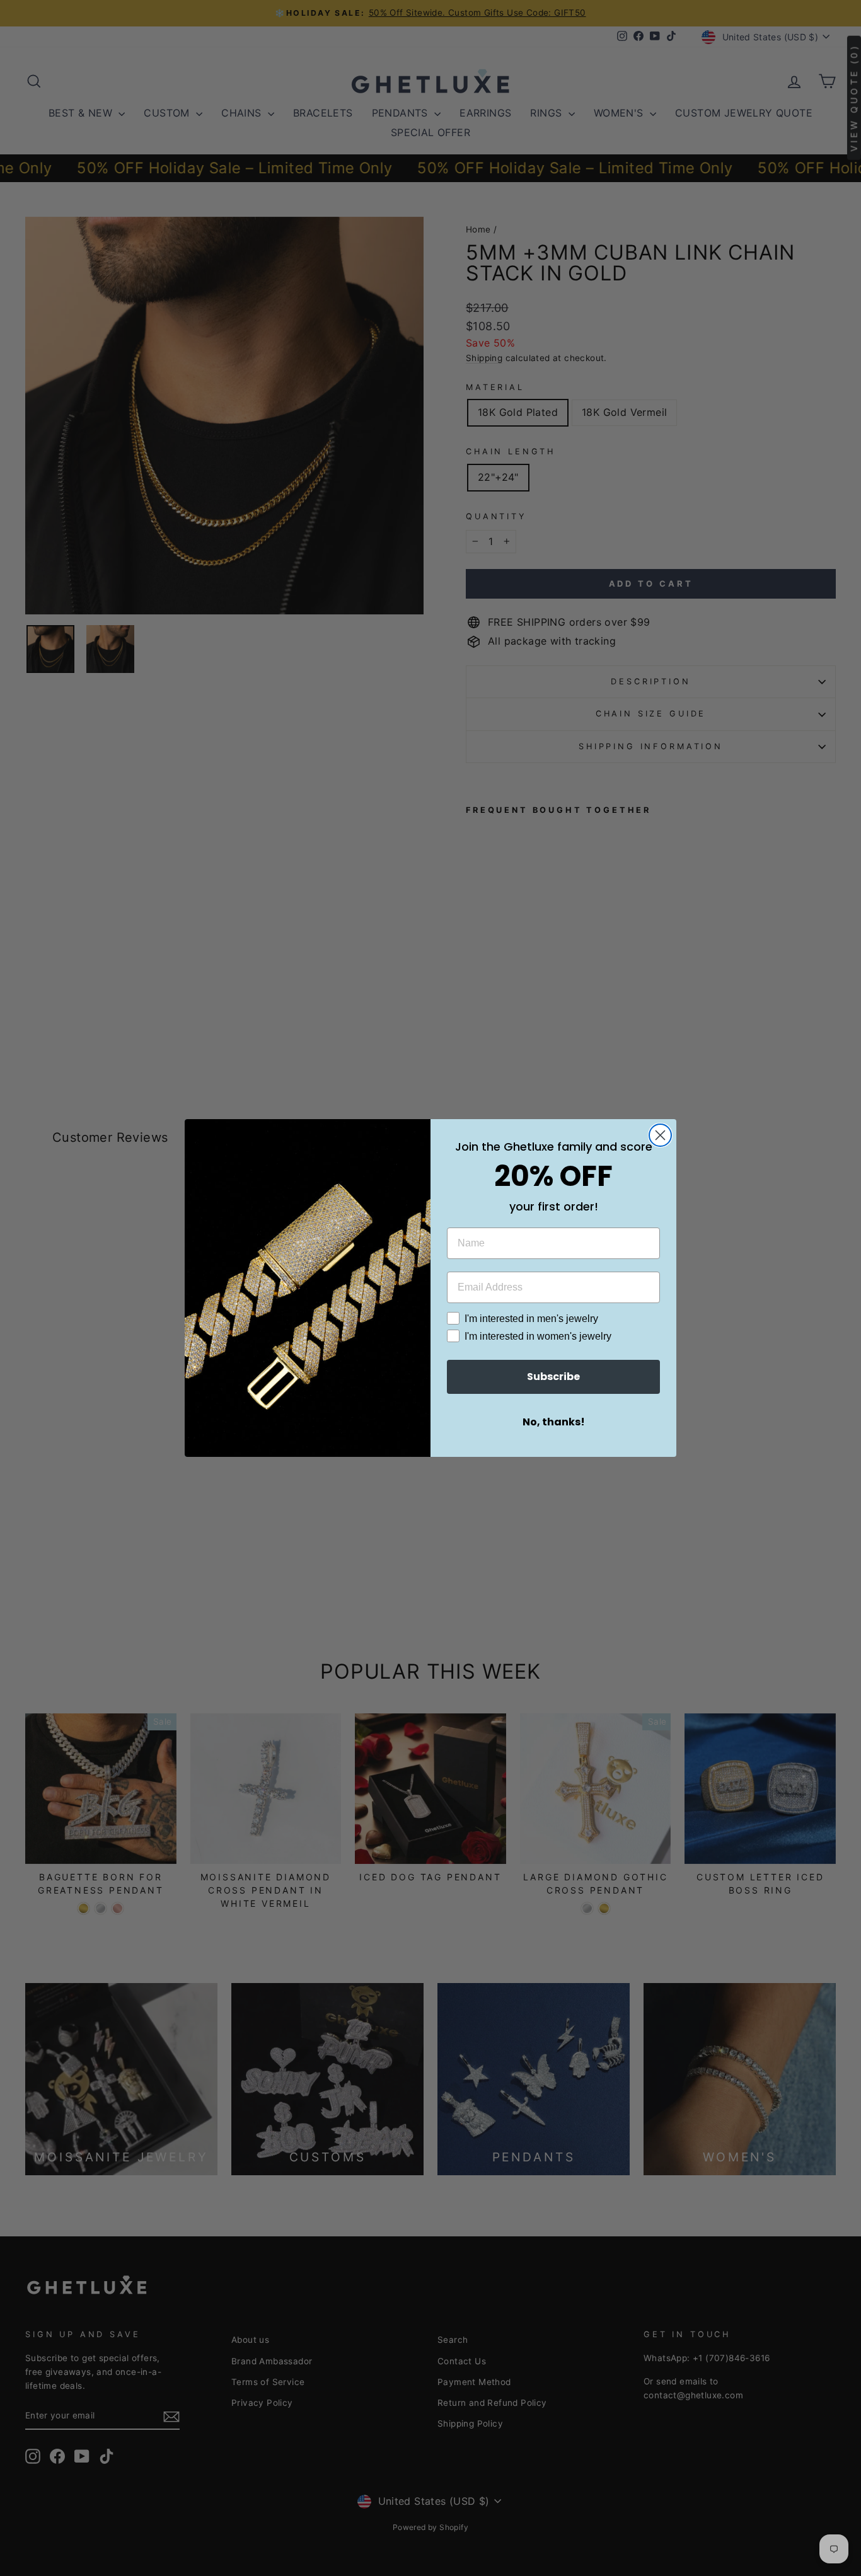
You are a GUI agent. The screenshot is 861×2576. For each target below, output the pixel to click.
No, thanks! (554, 1422)
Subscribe (553, 1377)
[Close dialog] (660, 1135)
